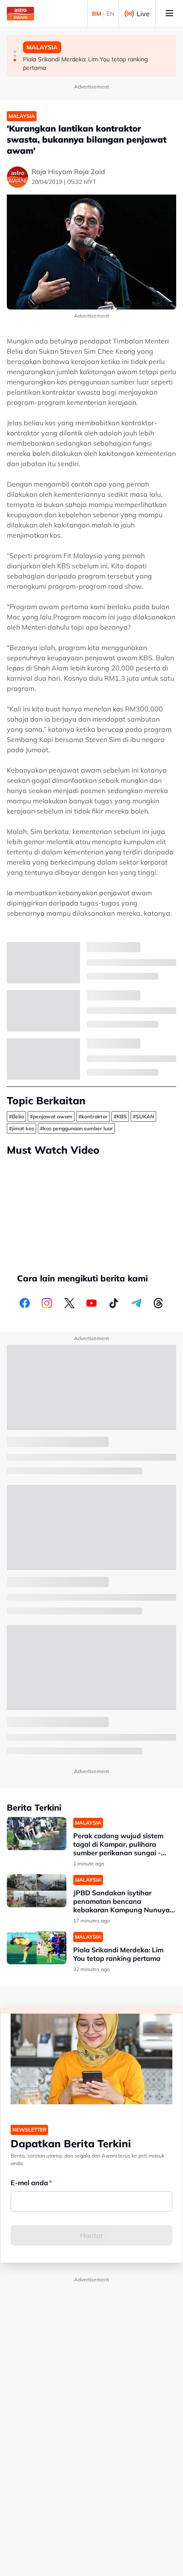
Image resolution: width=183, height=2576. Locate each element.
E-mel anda (29, 2183)
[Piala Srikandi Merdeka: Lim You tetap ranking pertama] (37, 1948)
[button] (15, 52)
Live (143, 14)
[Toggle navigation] (169, 14)
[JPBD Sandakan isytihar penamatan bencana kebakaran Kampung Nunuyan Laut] (37, 1891)
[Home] (20, 14)
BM (97, 14)
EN (110, 14)
